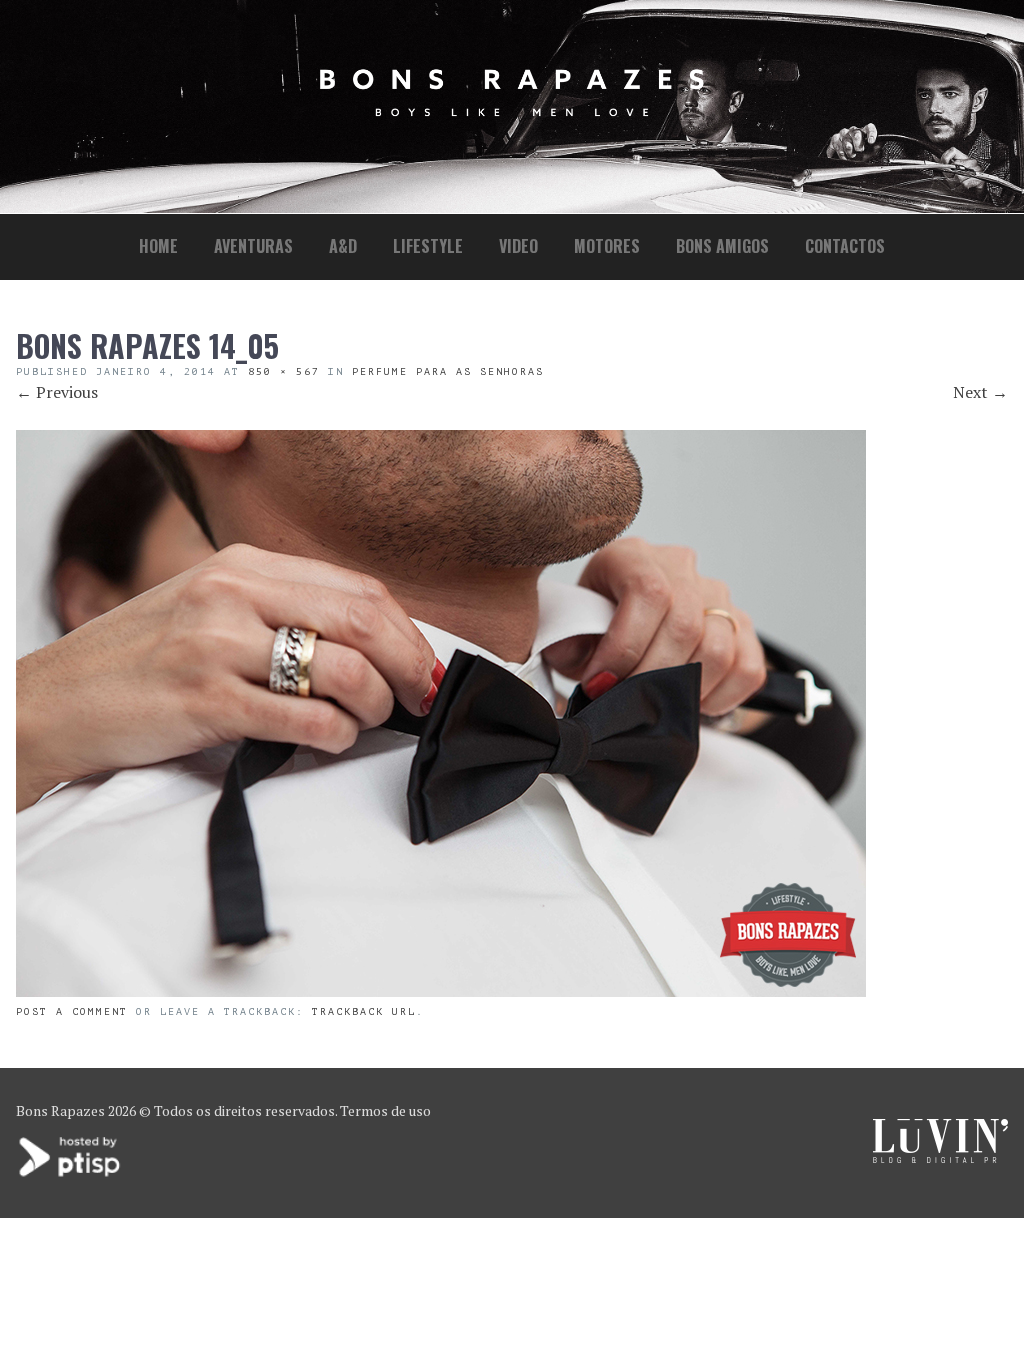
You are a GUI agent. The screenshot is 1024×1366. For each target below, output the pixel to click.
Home (158, 246)
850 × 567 (284, 371)
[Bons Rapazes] (512, 111)
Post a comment (72, 1011)
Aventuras (253, 246)
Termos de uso (385, 1110)
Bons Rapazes (60, 1110)
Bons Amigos (722, 246)
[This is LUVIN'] (940, 1157)
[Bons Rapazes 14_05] (441, 991)
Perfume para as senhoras (448, 371)
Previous (57, 392)
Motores (607, 246)
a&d (343, 246)
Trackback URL (364, 1011)
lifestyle (428, 246)
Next (980, 392)
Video (518, 246)
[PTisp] (71, 1174)
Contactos (845, 246)
